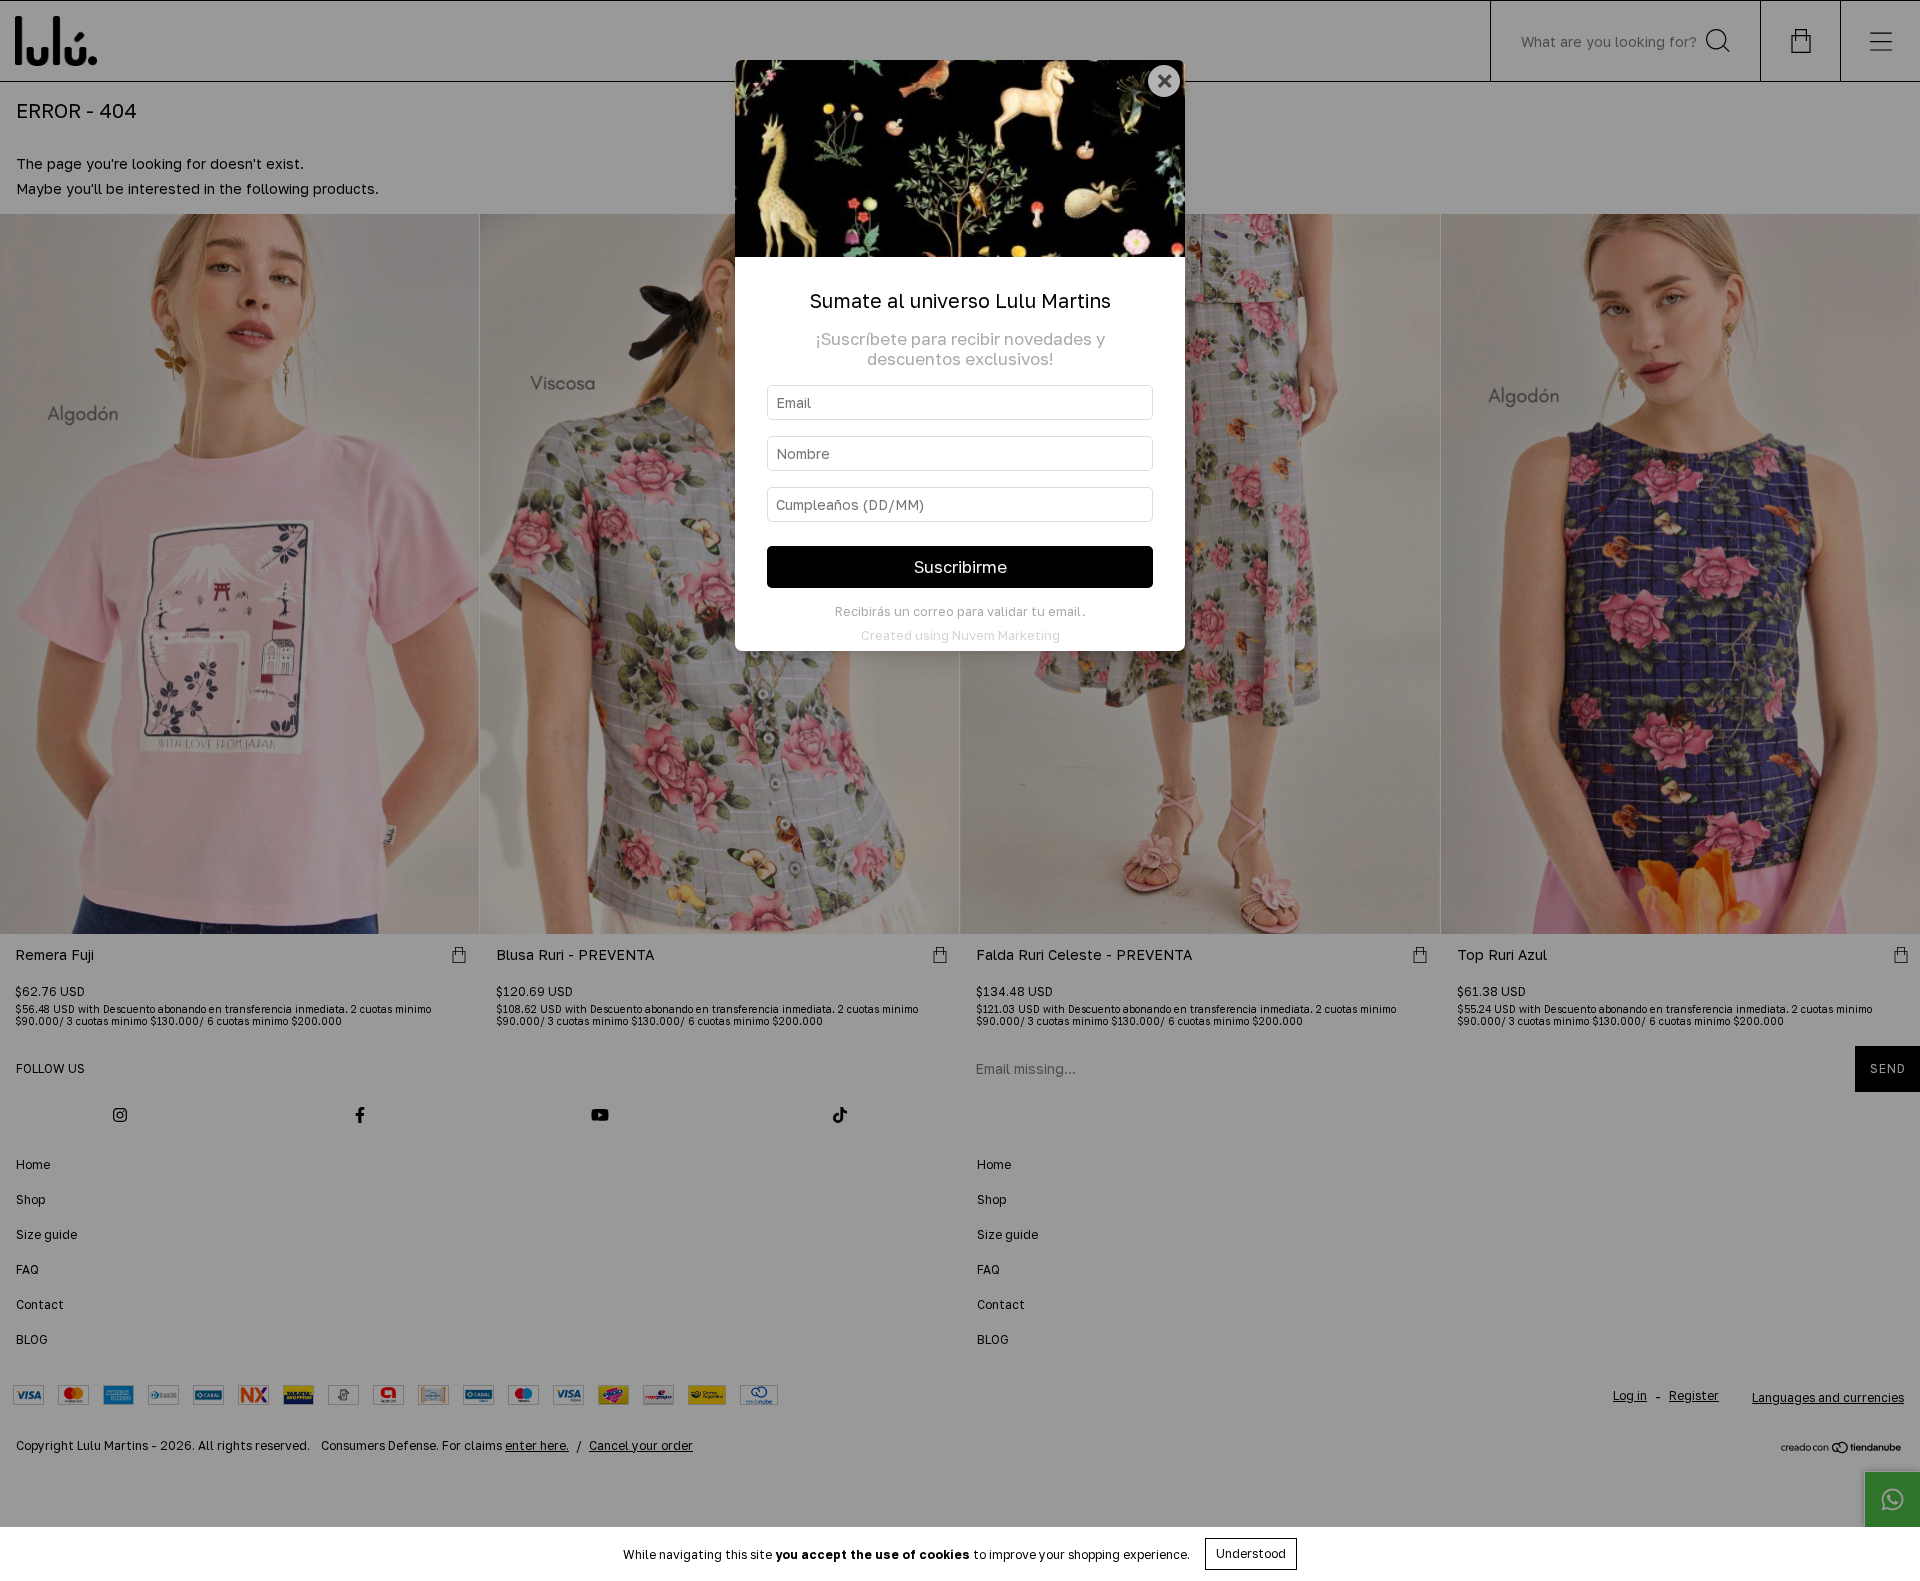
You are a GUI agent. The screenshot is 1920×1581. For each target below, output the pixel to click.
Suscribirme (960, 567)
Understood (1251, 1553)
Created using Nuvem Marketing (960, 635)
